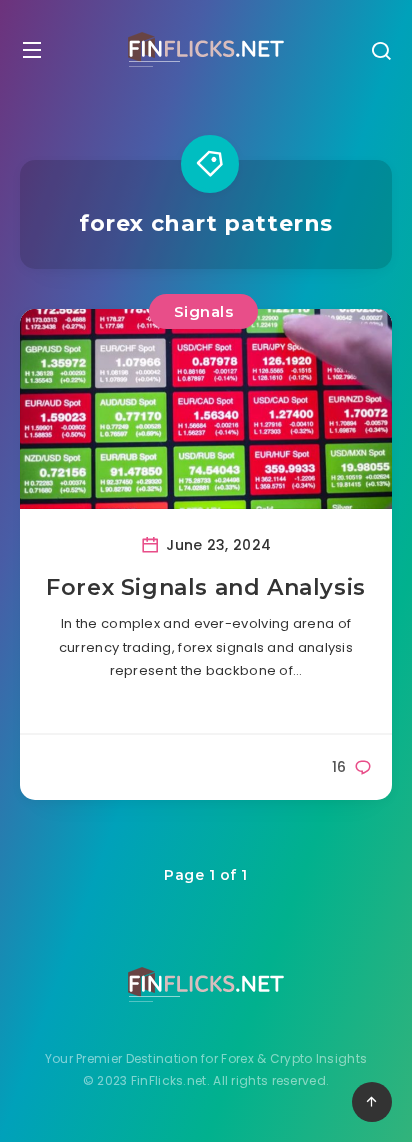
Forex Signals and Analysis (206, 587)
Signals (204, 311)
